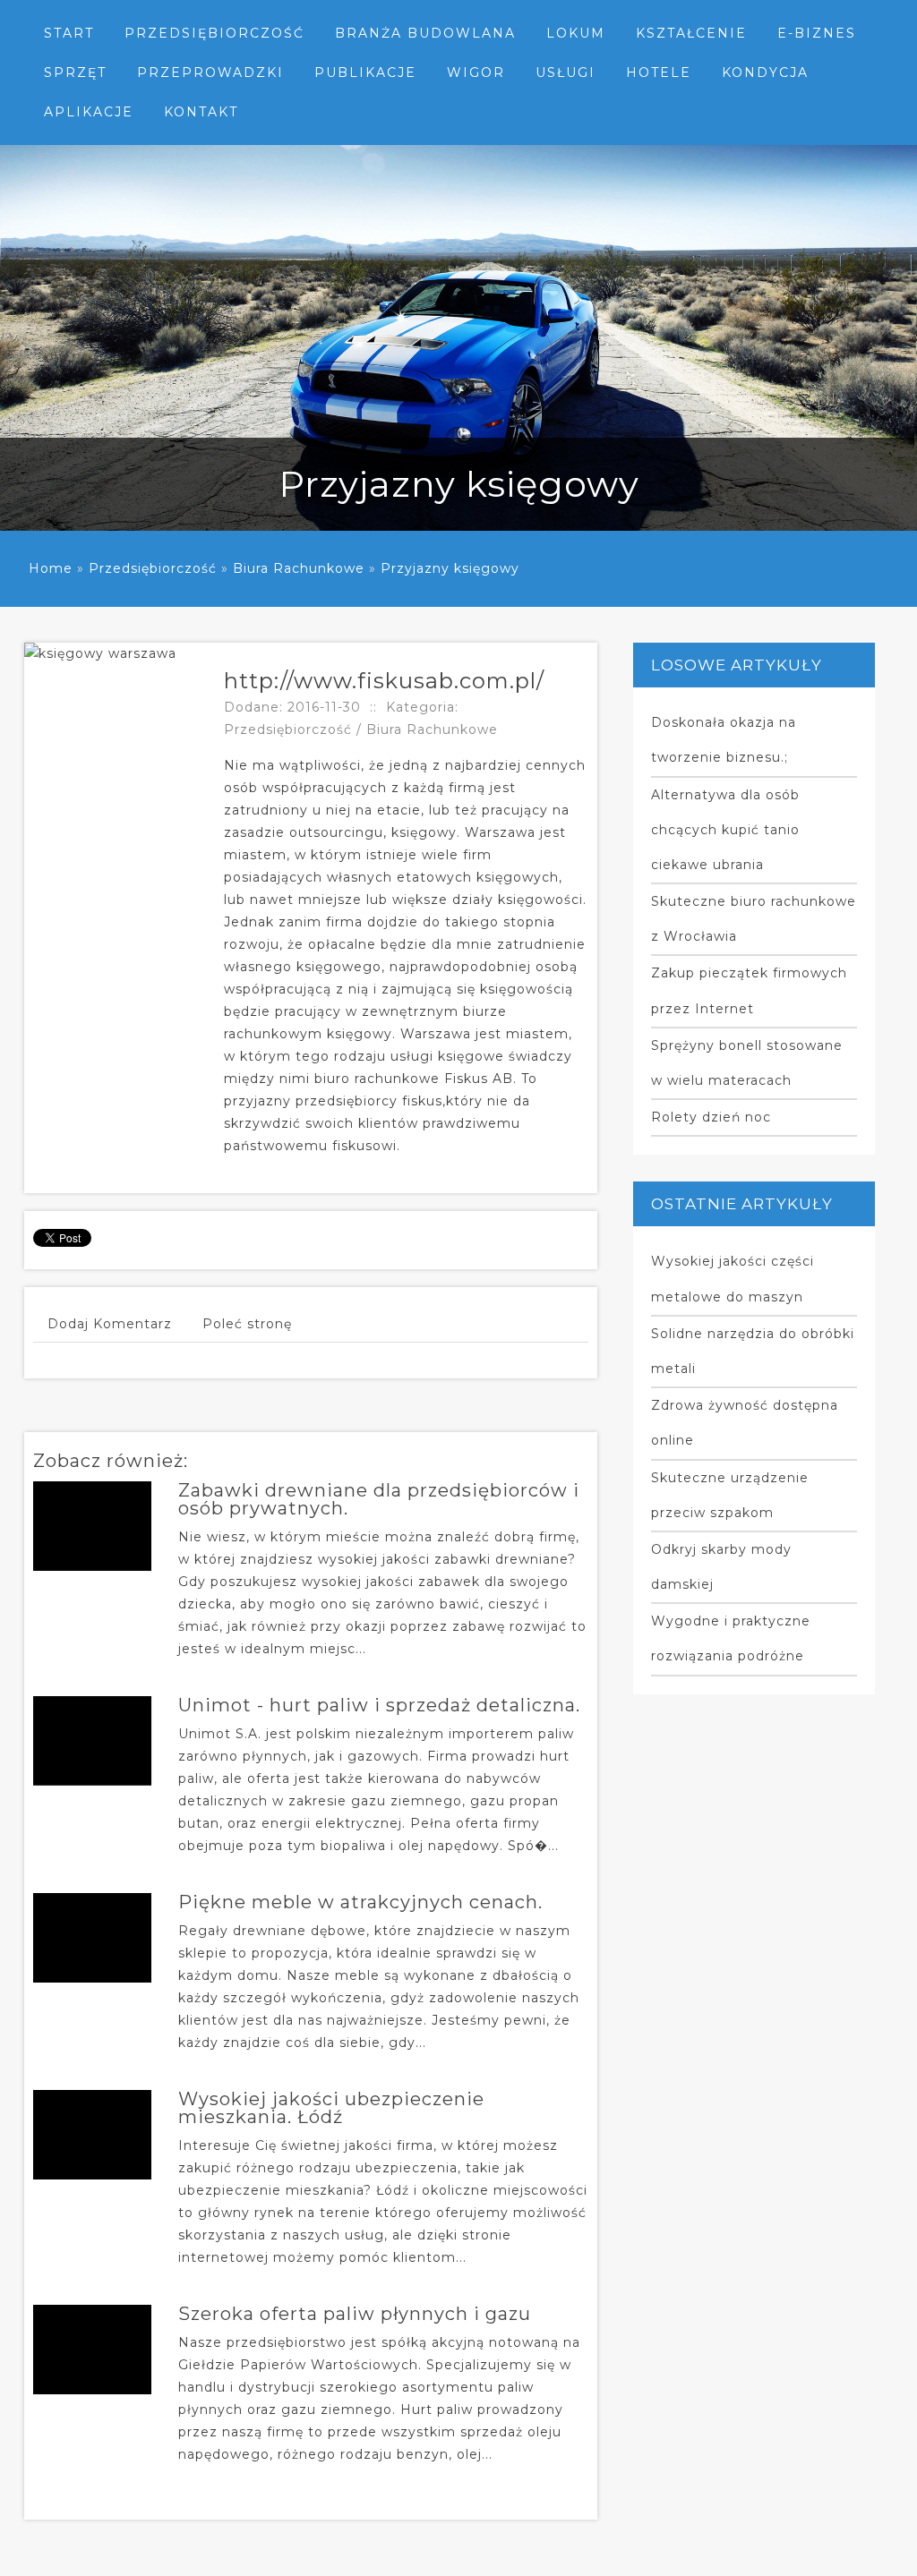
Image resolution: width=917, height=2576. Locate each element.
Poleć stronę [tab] (247, 1324)
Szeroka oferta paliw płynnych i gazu (355, 2314)
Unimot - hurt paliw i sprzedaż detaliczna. (379, 1705)
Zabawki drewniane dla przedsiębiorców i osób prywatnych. (379, 1499)
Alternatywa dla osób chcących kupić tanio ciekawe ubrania (725, 830)
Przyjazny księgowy (450, 568)
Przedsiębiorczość (153, 568)
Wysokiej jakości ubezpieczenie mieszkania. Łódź (331, 2108)
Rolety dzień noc (711, 1117)
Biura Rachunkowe (299, 568)
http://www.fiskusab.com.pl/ (384, 681)
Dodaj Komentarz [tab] (110, 1324)
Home (51, 568)
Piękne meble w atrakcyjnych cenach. (360, 1902)
